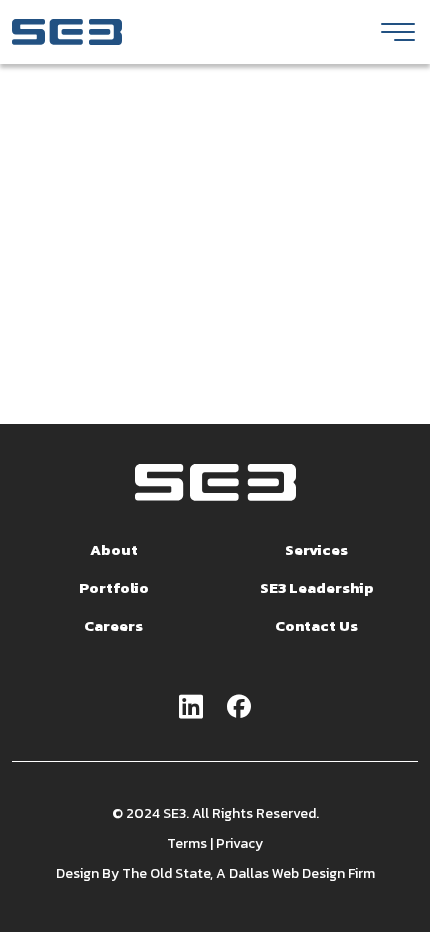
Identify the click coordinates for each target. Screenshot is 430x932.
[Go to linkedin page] (191, 708)
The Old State (166, 873)
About (114, 549)
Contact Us (316, 625)
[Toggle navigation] (398, 32)
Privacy (239, 843)
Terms (187, 843)
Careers (113, 625)
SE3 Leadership (317, 587)
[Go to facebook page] (239, 708)
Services (316, 549)
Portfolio (114, 587)
